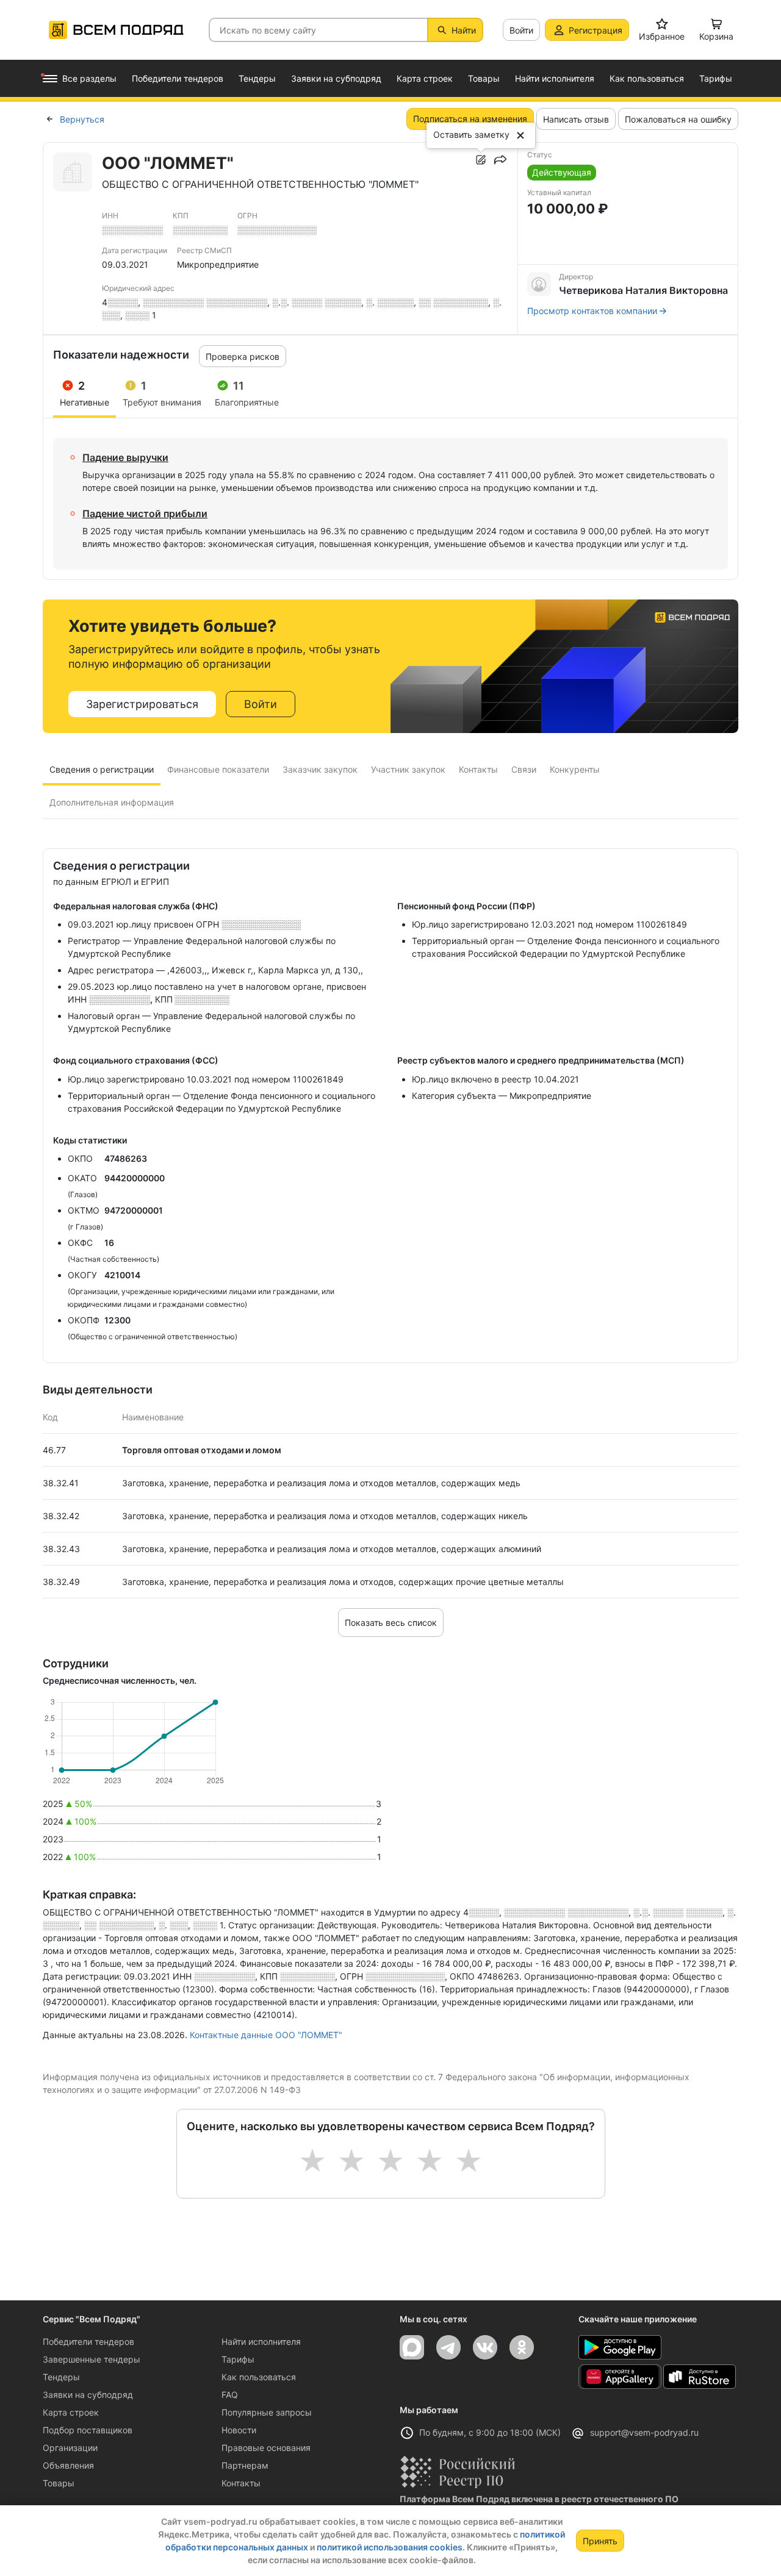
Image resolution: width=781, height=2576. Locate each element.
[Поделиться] (500, 160)
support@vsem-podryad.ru (644, 2432)
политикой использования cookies (390, 2547)
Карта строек (71, 2412)
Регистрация (596, 30)
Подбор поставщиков (88, 2430)
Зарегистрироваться (142, 704)
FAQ (230, 2395)
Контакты (241, 2483)
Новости (239, 2430)
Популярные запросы (267, 2412)
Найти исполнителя (261, 2342)
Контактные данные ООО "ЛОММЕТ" (266, 2035)
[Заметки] (481, 160)
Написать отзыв (576, 119)
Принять (600, 2541)
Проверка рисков (243, 356)
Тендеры (61, 2377)
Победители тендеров (88, 2342)
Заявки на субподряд (88, 2395)
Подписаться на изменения (470, 119)
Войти (521, 30)
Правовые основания (266, 2448)
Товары (59, 2483)
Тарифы (238, 2359)
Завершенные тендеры (92, 2359)
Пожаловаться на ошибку (678, 119)
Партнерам (245, 2465)
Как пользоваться (259, 2377)
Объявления (68, 2465)
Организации (70, 2448)
